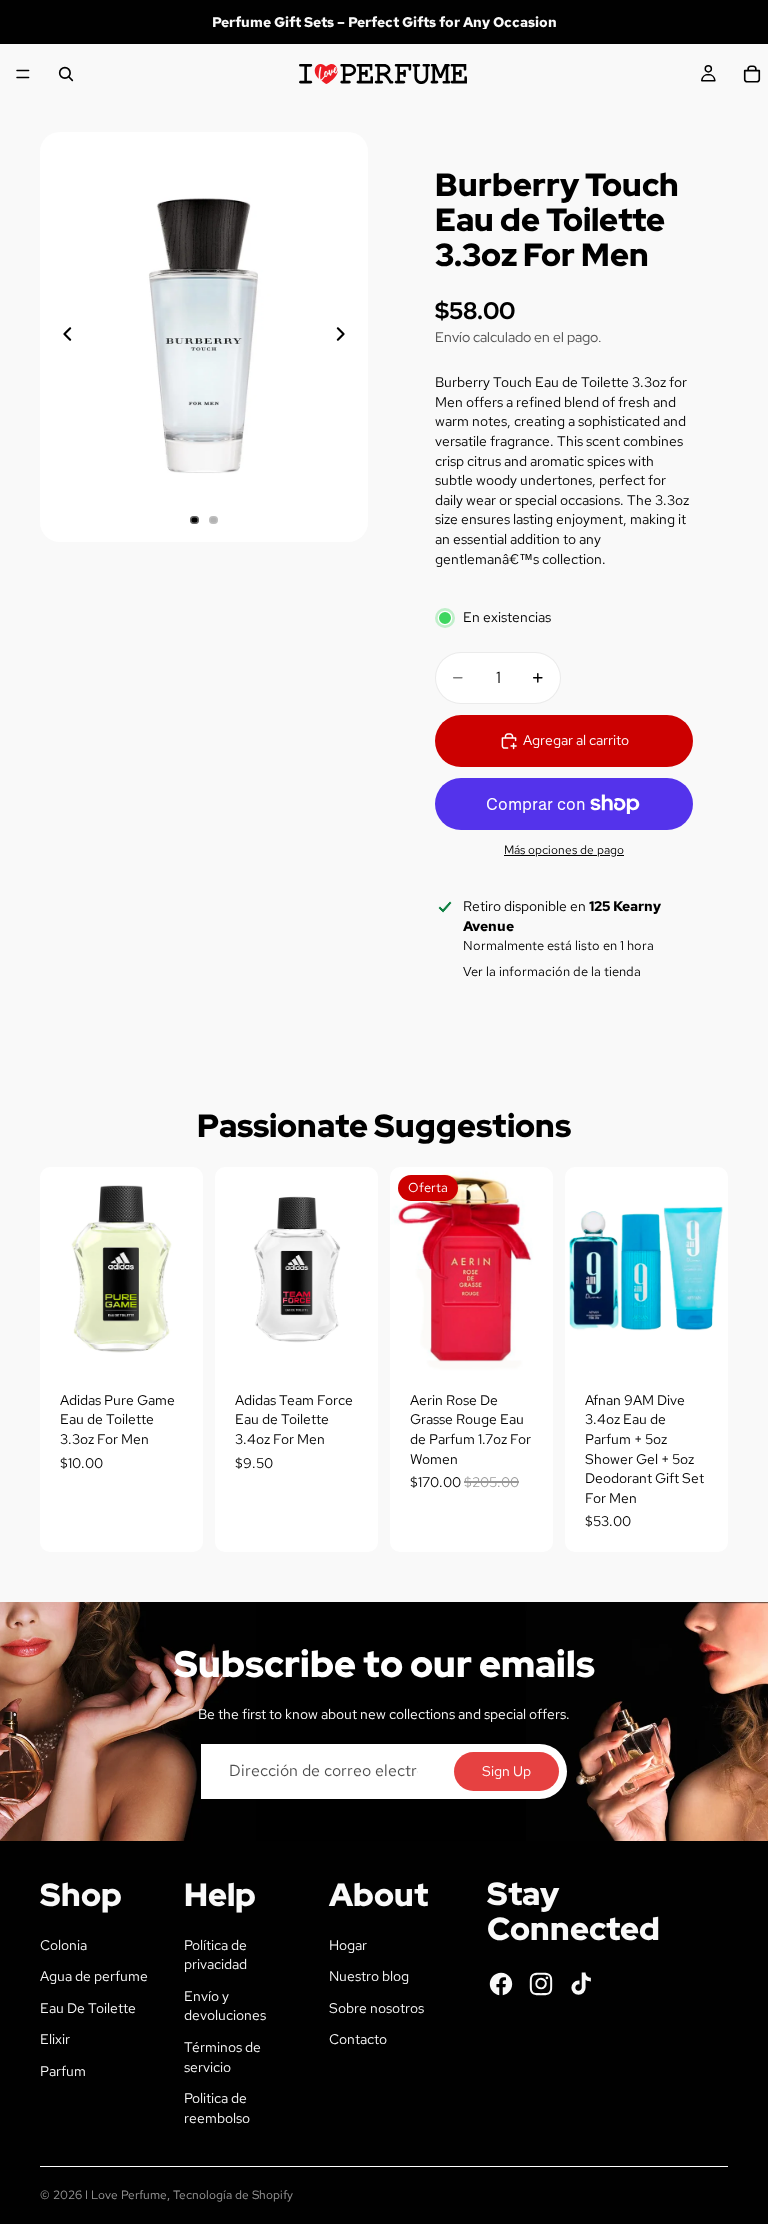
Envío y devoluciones (225, 2006)
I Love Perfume (126, 2195)
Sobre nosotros (376, 2008)
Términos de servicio (222, 2057)
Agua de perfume (94, 1976)
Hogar (348, 1945)
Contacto (358, 2039)
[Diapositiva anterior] (62, 337)
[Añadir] (172, 1340)
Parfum (63, 2071)
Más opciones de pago (564, 850)
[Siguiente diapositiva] (346, 337)
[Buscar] (66, 74)
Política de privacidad (215, 1955)
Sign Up (506, 1771)
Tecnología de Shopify (233, 2195)
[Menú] (23, 74)
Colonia (63, 1945)
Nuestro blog (369, 1976)
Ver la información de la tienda (552, 971)
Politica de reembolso (217, 2108)
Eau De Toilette (88, 2008)
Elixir (55, 2039)
